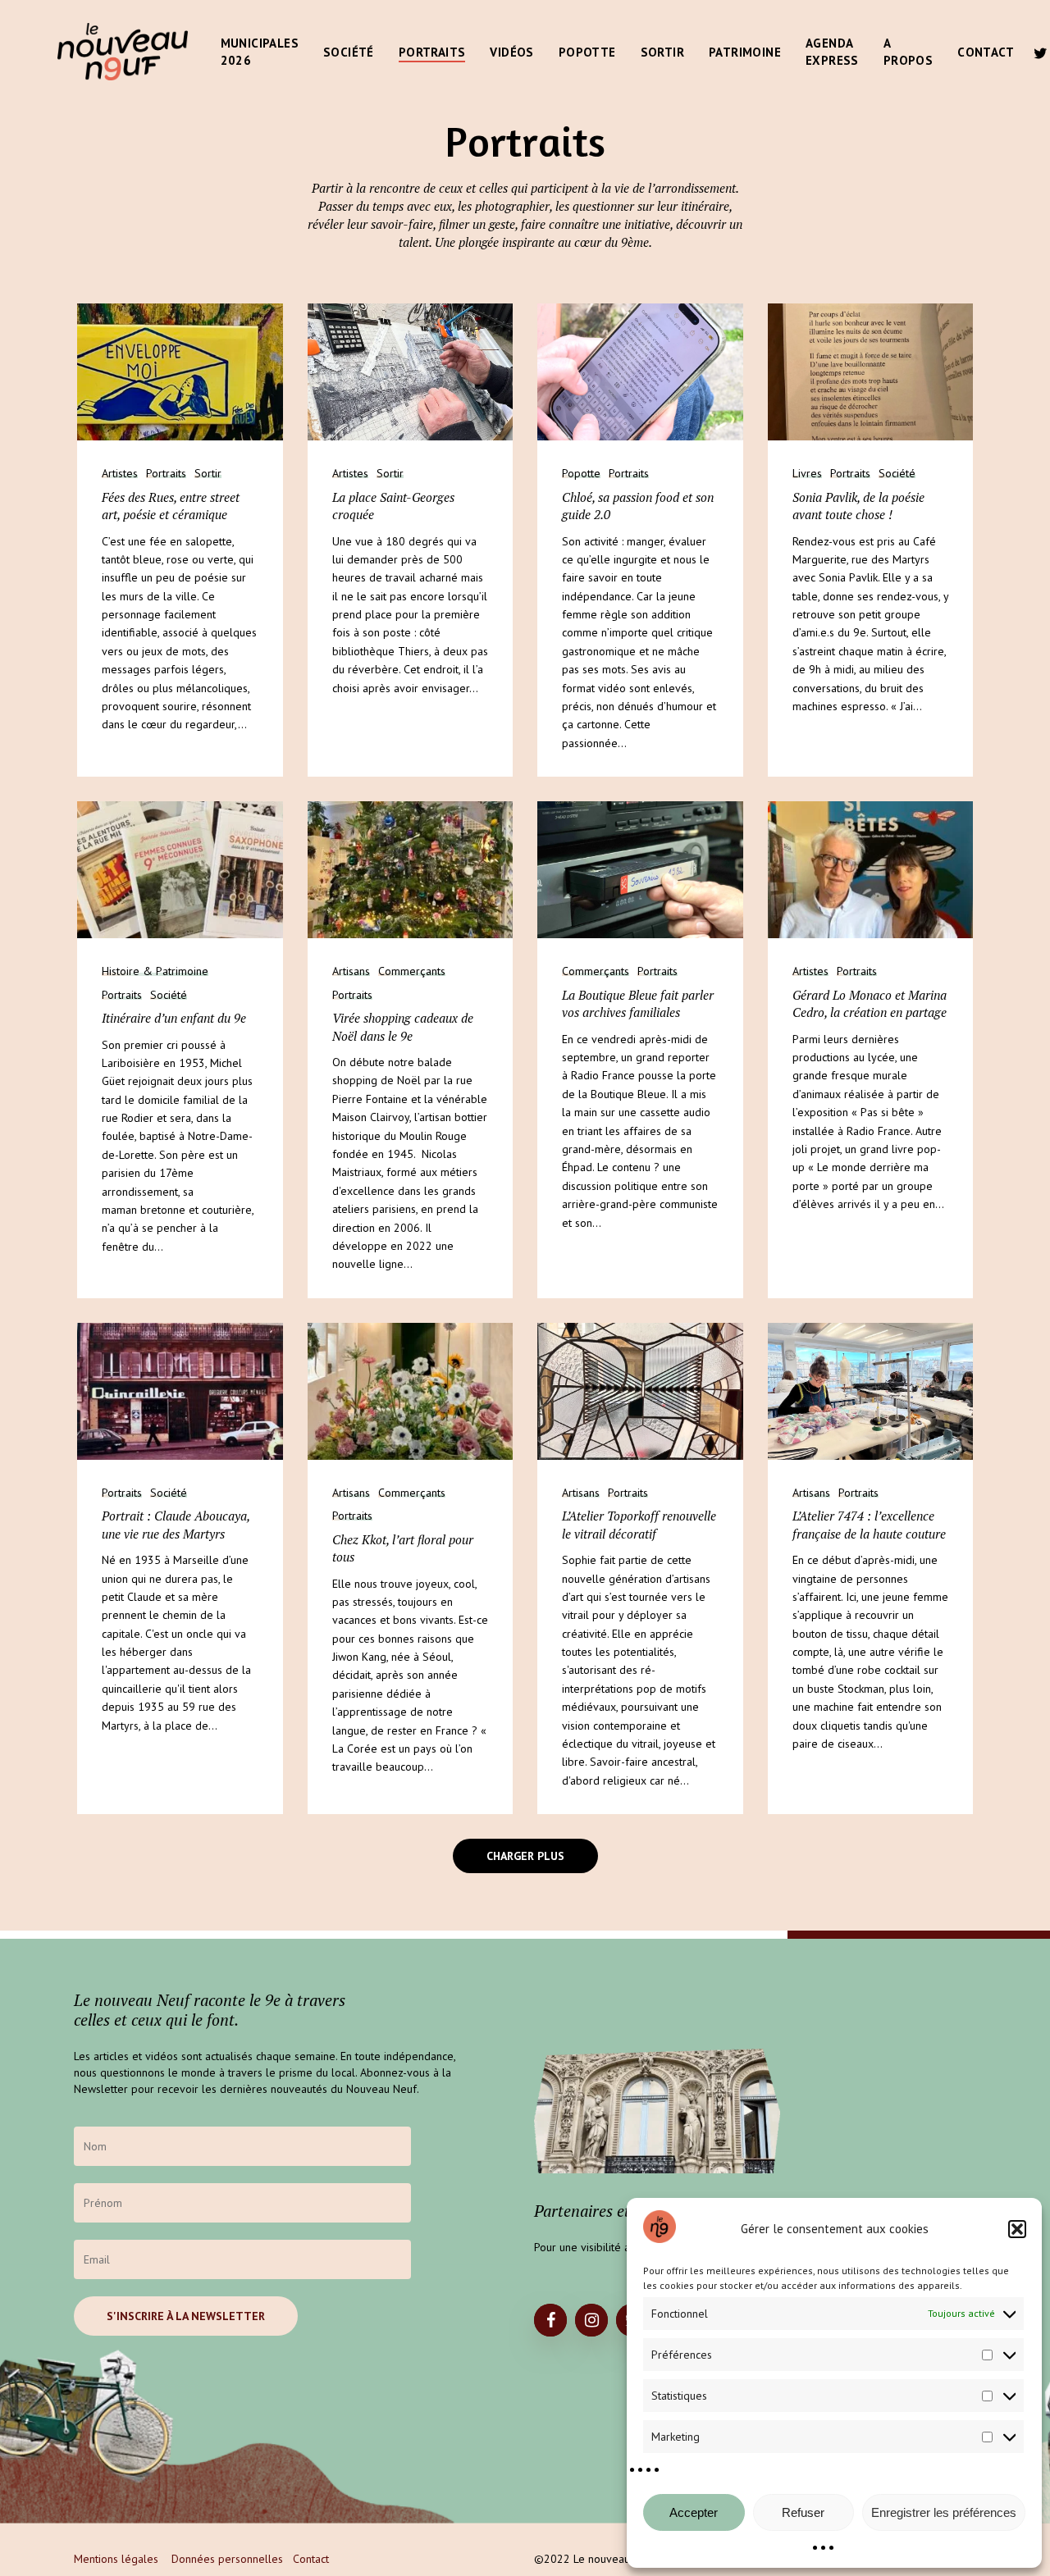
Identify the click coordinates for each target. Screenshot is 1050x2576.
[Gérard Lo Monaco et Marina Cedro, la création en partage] (871, 870)
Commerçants (412, 971)
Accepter (694, 2512)
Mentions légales (116, 2559)
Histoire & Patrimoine (155, 971)
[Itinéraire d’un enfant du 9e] (180, 870)
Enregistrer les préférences (944, 2512)
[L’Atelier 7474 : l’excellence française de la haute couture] (871, 1391)
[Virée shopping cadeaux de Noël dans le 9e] (411, 870)
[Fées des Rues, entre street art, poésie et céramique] (180, 372)
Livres (807, 474)
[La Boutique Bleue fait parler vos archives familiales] (640, 870)
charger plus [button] (525, 1856)
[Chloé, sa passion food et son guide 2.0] (640, 372)
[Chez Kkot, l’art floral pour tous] (411, 1391)
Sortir (208, 474)
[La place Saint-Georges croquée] (411, 372)
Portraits (166, 474)
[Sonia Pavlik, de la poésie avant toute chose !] (871, 372)
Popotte (581, 474)
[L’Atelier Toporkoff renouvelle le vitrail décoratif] (640, 1391)
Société (897, 474)
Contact (311, 2559)
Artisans (351, 971)
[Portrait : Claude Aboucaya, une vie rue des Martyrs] (180, 1391)
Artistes (120, 474)
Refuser (803, 2512)
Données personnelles (227, 2559)
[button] (1017, 2229)
